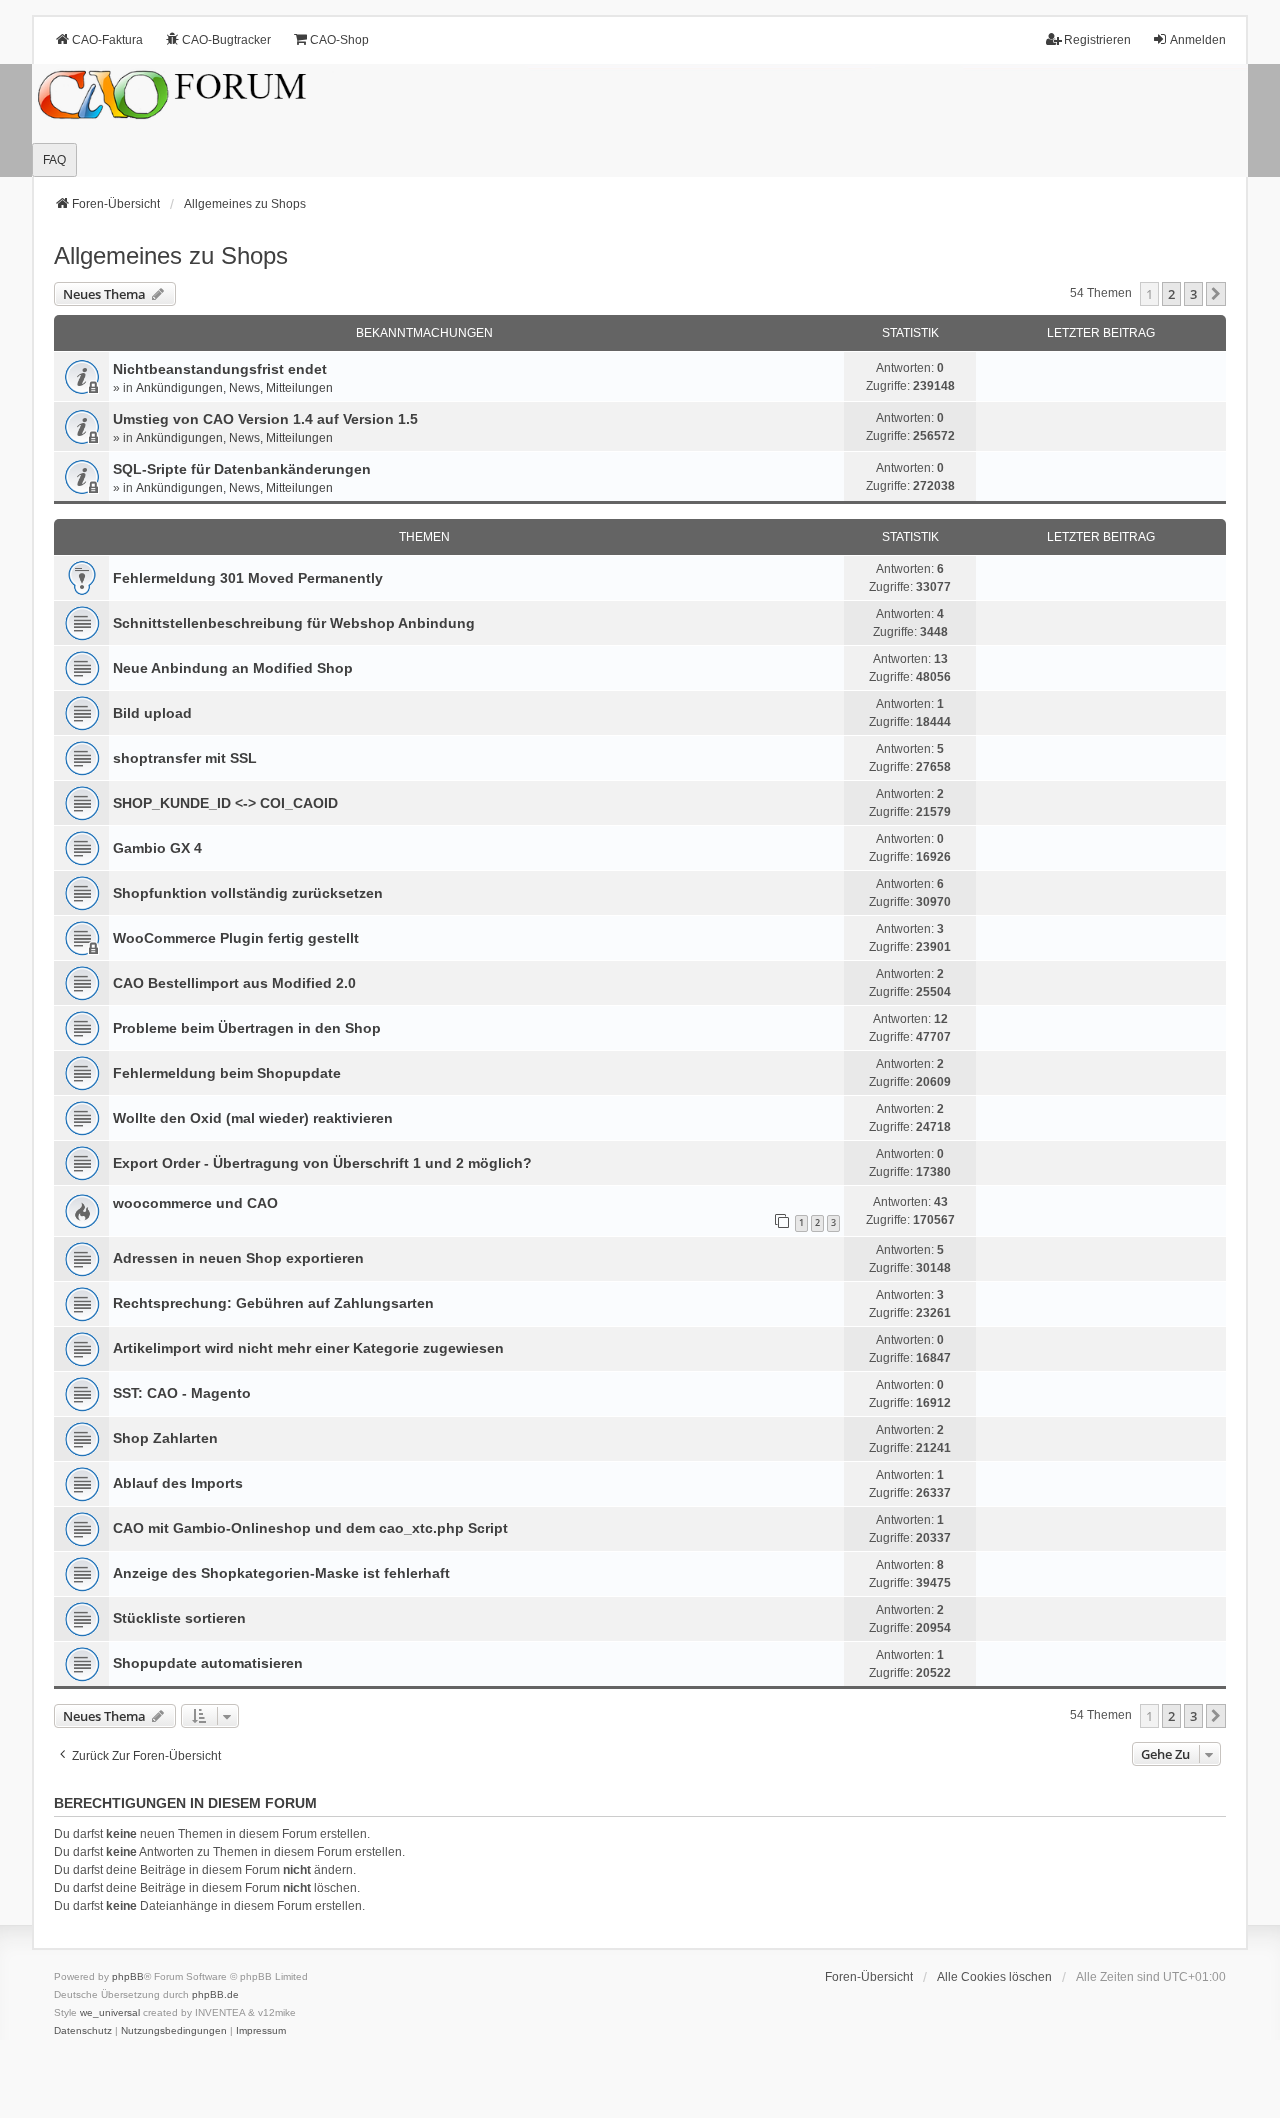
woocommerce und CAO (195, 1203)
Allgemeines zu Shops (171, 255)
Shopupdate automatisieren (208, 1663)
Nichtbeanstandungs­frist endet (220, 369)
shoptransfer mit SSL (185, 758)
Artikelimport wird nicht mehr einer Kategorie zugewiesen (308, 1348)
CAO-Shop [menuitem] (339, 40)
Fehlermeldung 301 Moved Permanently (248, 578)
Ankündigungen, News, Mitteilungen (234, 388)
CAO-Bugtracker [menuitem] (226, 40)
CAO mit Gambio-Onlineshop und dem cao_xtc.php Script (310, 1528)
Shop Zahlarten (165, 1438)
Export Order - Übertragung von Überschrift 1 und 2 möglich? (322, 1163)
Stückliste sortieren (179, 1618)
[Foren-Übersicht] (640, 121)
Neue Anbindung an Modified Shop (233, 668)
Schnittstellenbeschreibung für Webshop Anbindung (294, 623)
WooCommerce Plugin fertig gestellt (236, 938)
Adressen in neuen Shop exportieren (238, 1258)
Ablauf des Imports (178, 1483)
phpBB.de (215, 1994)
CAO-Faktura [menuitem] (107, 40)
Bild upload (152, 713)
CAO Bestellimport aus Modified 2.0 (234, 983)
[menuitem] (83, 2031)
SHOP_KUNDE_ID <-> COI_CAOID (225, 803)
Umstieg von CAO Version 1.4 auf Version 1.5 (265, 419)
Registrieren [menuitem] (1097, 40)
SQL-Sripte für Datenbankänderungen (242, 469)
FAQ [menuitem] (54, 160)
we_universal (110, 2012)
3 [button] (1193, 294)
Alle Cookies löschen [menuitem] (994, 1977)
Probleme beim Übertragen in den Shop (247, 1028)
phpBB (128, 1976)
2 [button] (1171, 294)
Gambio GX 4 (157, 848)
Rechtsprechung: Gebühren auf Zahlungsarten (273, 1303)
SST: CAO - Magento (182, 1393)
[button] (1216, 294)
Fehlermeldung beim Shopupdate (227, 1073)
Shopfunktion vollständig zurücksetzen (248, 893)
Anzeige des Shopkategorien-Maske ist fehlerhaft (281, 1573)
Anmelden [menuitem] (1198, 40)
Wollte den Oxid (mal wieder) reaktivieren (253, 1118)
